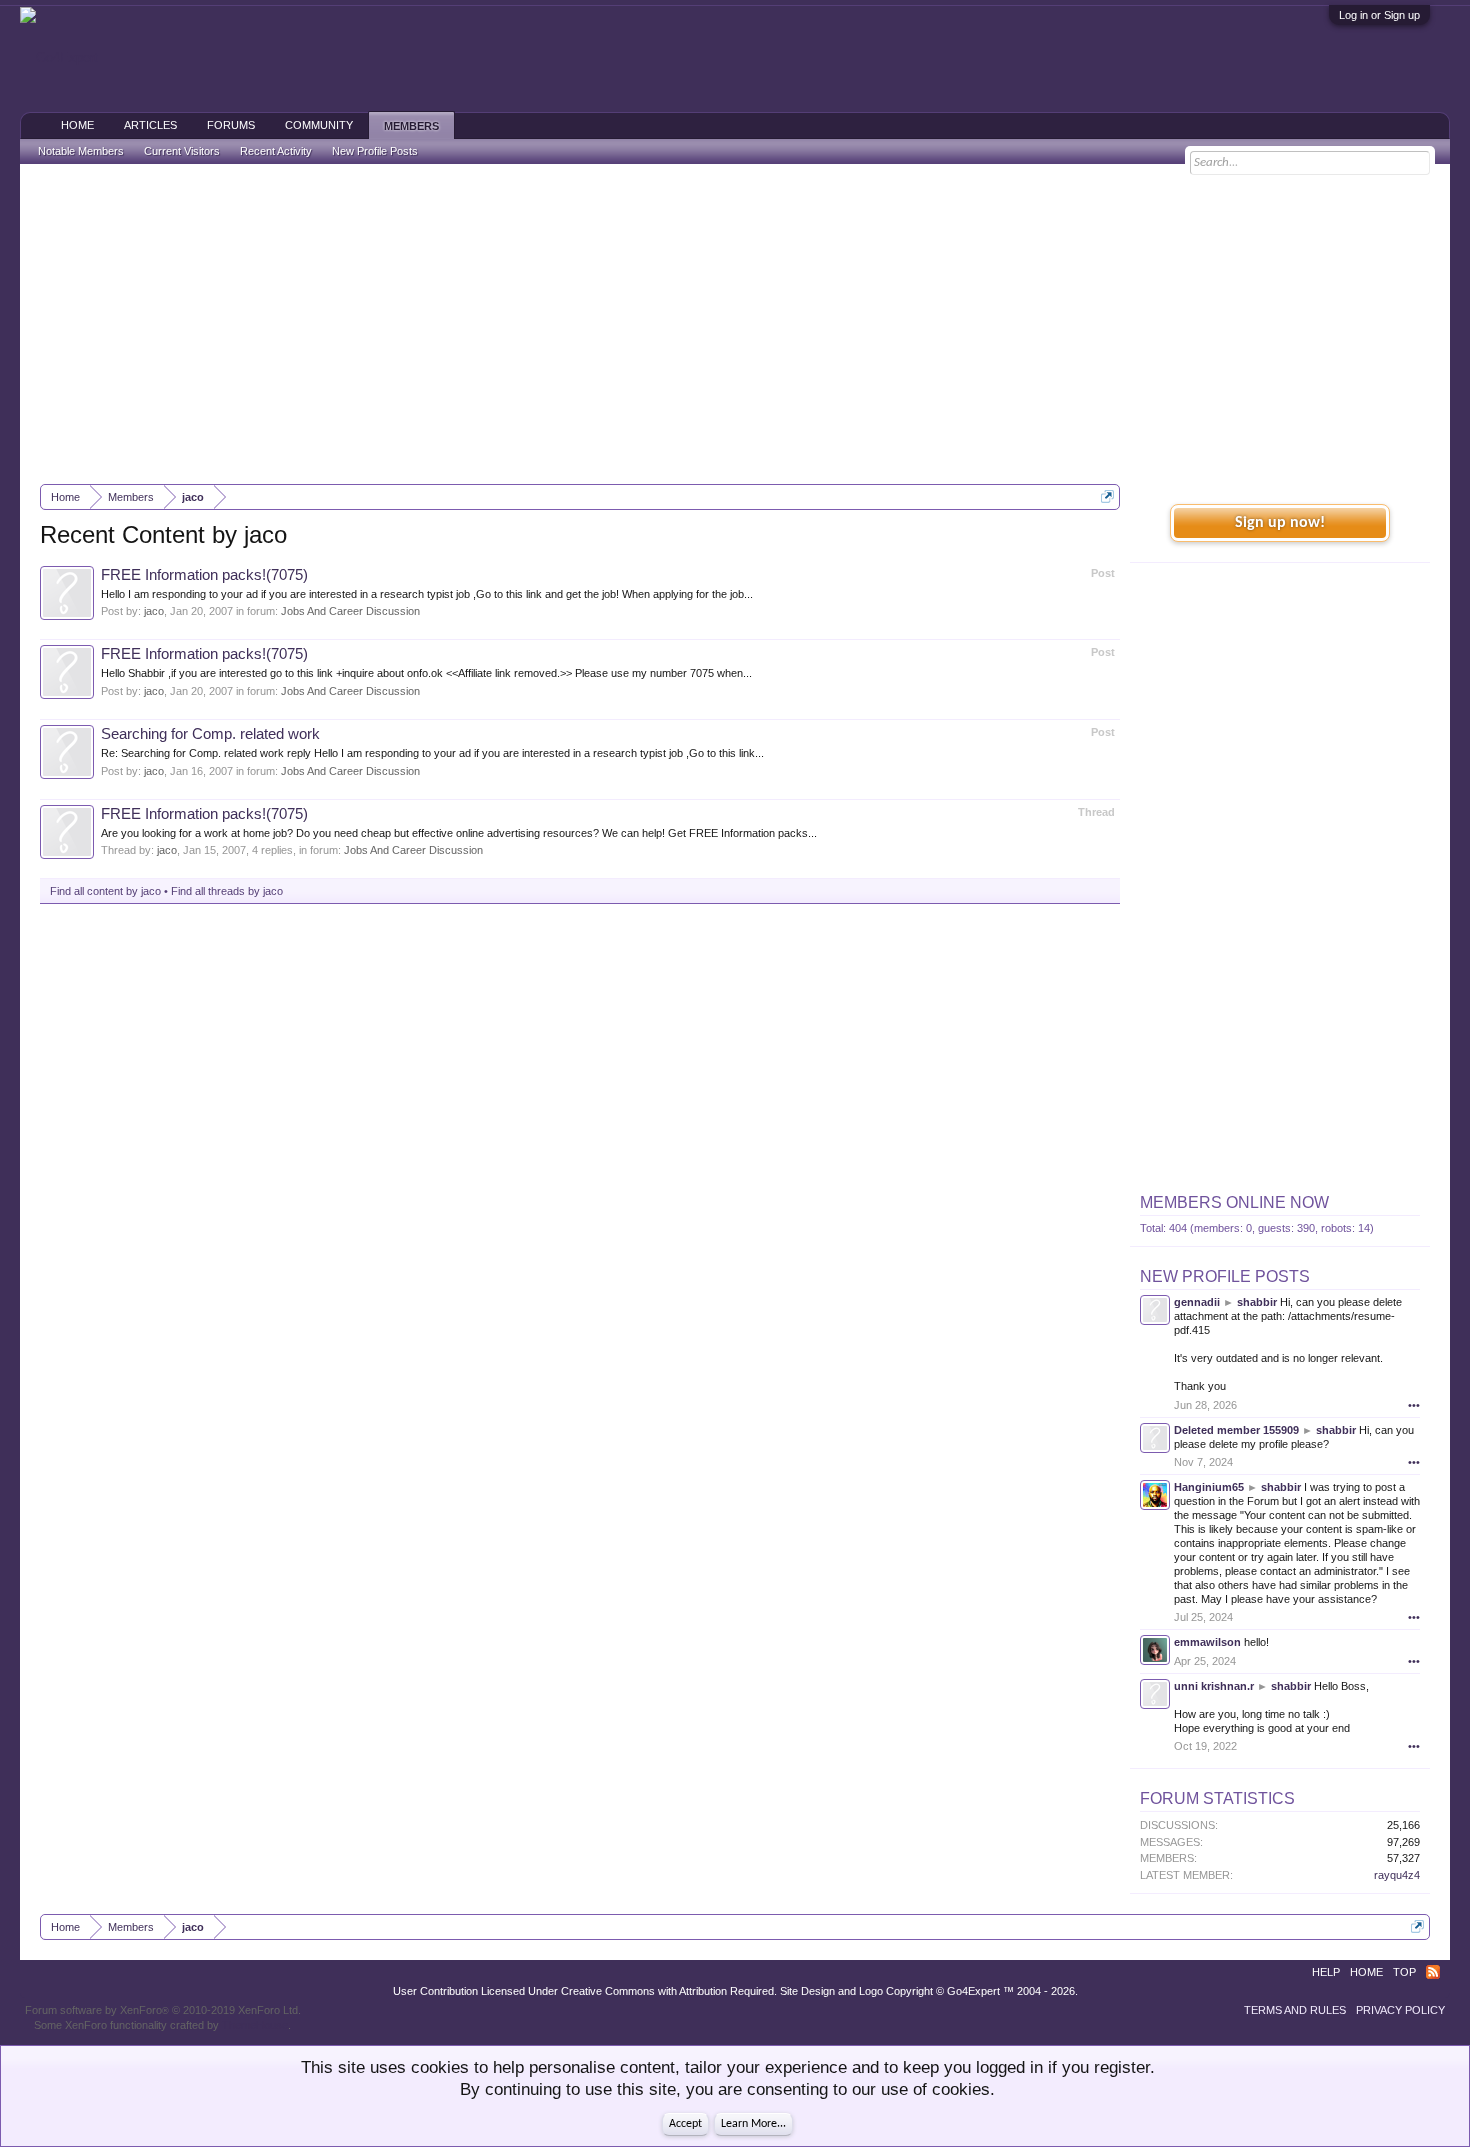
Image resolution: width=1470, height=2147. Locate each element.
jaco (154, 611)
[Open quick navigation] (1107, 496)
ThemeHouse (255, 2025)
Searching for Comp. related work (210, 734)
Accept (685, 2124)
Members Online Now (1234, 1202)
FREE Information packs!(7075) (204, 575)
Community (319, 125)
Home (77, 125)
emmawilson (1207, 1642)
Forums (231, 125)
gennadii (1197, 1302)
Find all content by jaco (105, 891)
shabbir (1257, 1302)
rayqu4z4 (1397, 1875)
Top (1404, 1972)
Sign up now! (1280, 523)
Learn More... (753, 2124)
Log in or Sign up (1379, 15)
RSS (1433, 1972)
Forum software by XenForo (163, 2010)
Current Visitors (182, 151)
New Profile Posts (1225, 1276)
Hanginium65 (1209, 1487)
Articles (150, 125)
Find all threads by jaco (227, 891)
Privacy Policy (1400, 2010)
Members (411, 126)
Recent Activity (276, 151)
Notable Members (81, 151)
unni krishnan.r (1214, 1686)
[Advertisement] (735, 324)
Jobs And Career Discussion (350, 611)
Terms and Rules (1295, 2010)
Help (1326, 1972)
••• (1414, 1405)
